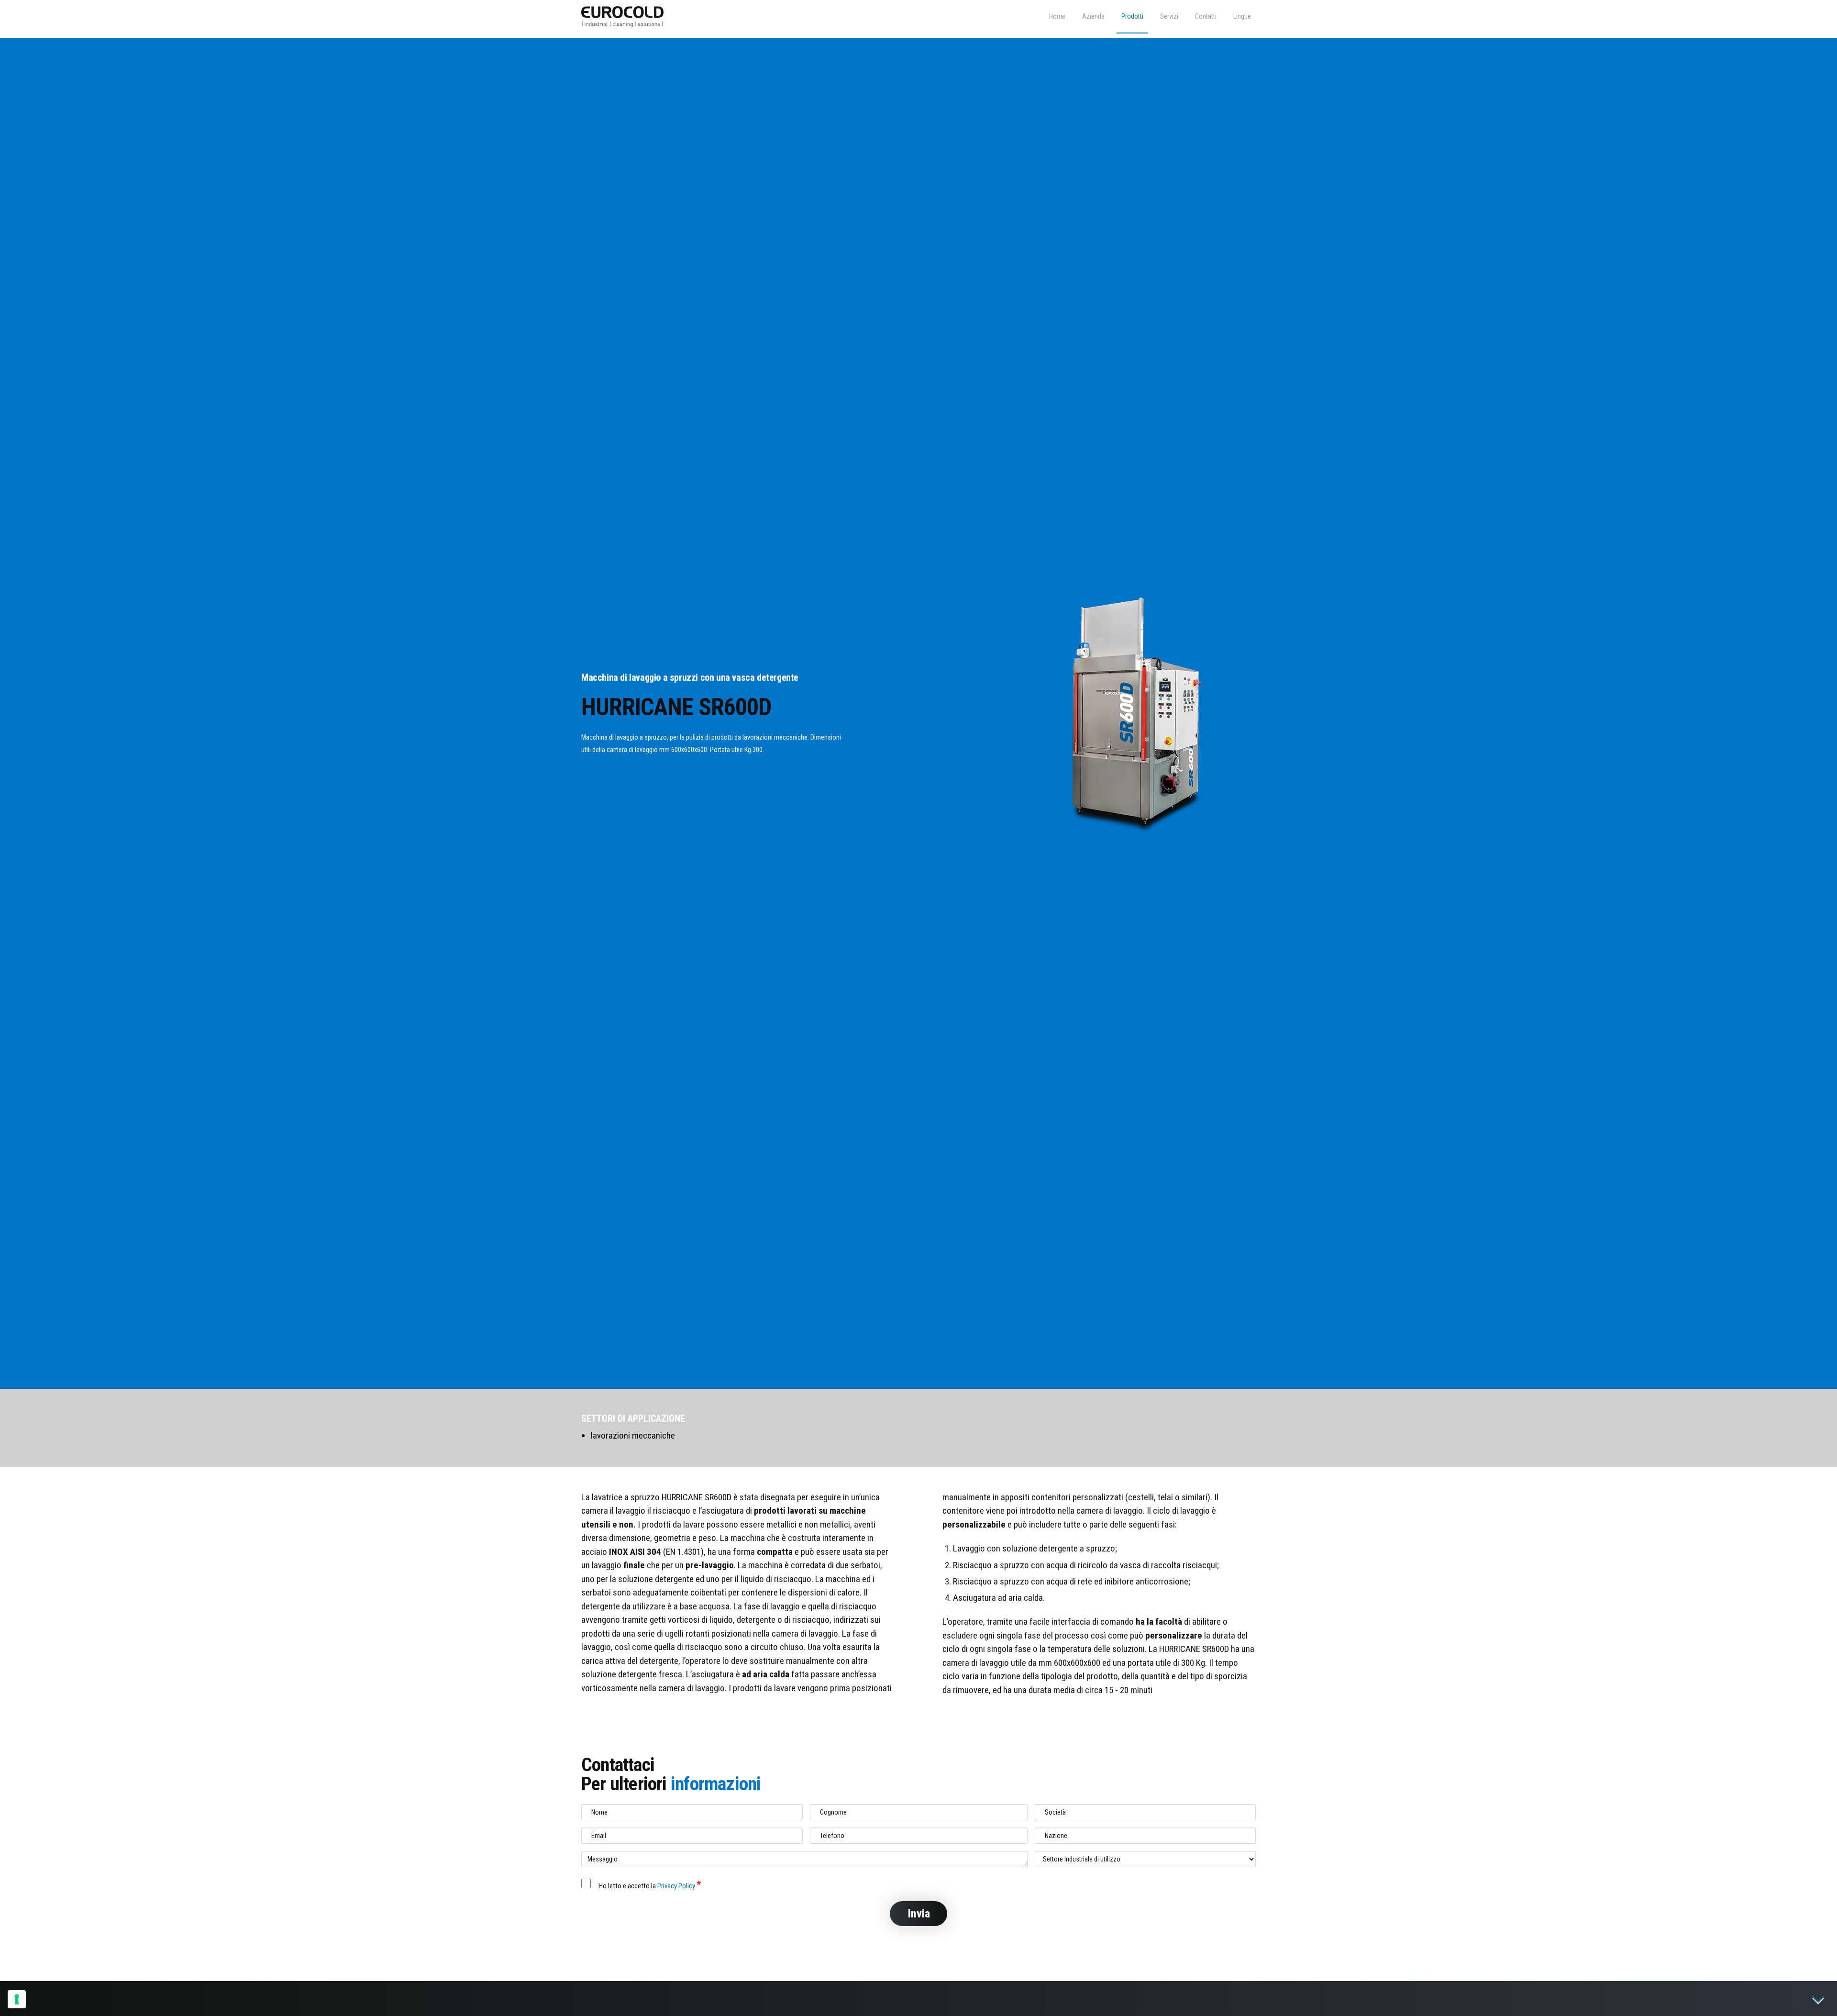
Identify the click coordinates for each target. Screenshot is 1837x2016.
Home (1057, 16)
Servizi (1169, 16)
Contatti (1206, 16)
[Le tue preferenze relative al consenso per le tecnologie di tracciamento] (17, 1999)
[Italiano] (1242, 17)
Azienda (1093, 16)
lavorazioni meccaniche (633, 1435)
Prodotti (1132, 16)
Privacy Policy (677, 1886)
